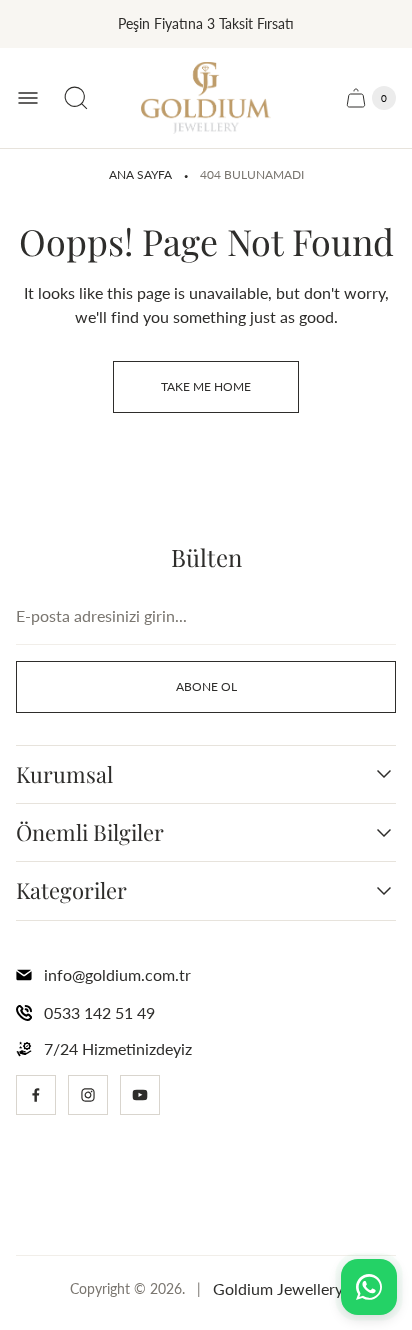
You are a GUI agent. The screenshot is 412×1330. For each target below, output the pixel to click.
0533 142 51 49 (99, 1012)
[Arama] (76, 98)
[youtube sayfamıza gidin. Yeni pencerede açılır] (140, 1095)
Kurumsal (64, 774)
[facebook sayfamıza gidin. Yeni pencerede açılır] (36, 1095)
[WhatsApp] (369, 1287)
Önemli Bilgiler (90, 832)
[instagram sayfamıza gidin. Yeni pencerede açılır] (88, 1095)
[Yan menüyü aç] (28, 98)
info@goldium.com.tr (117, 974)
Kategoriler (71, 890)
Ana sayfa (140, 174)
